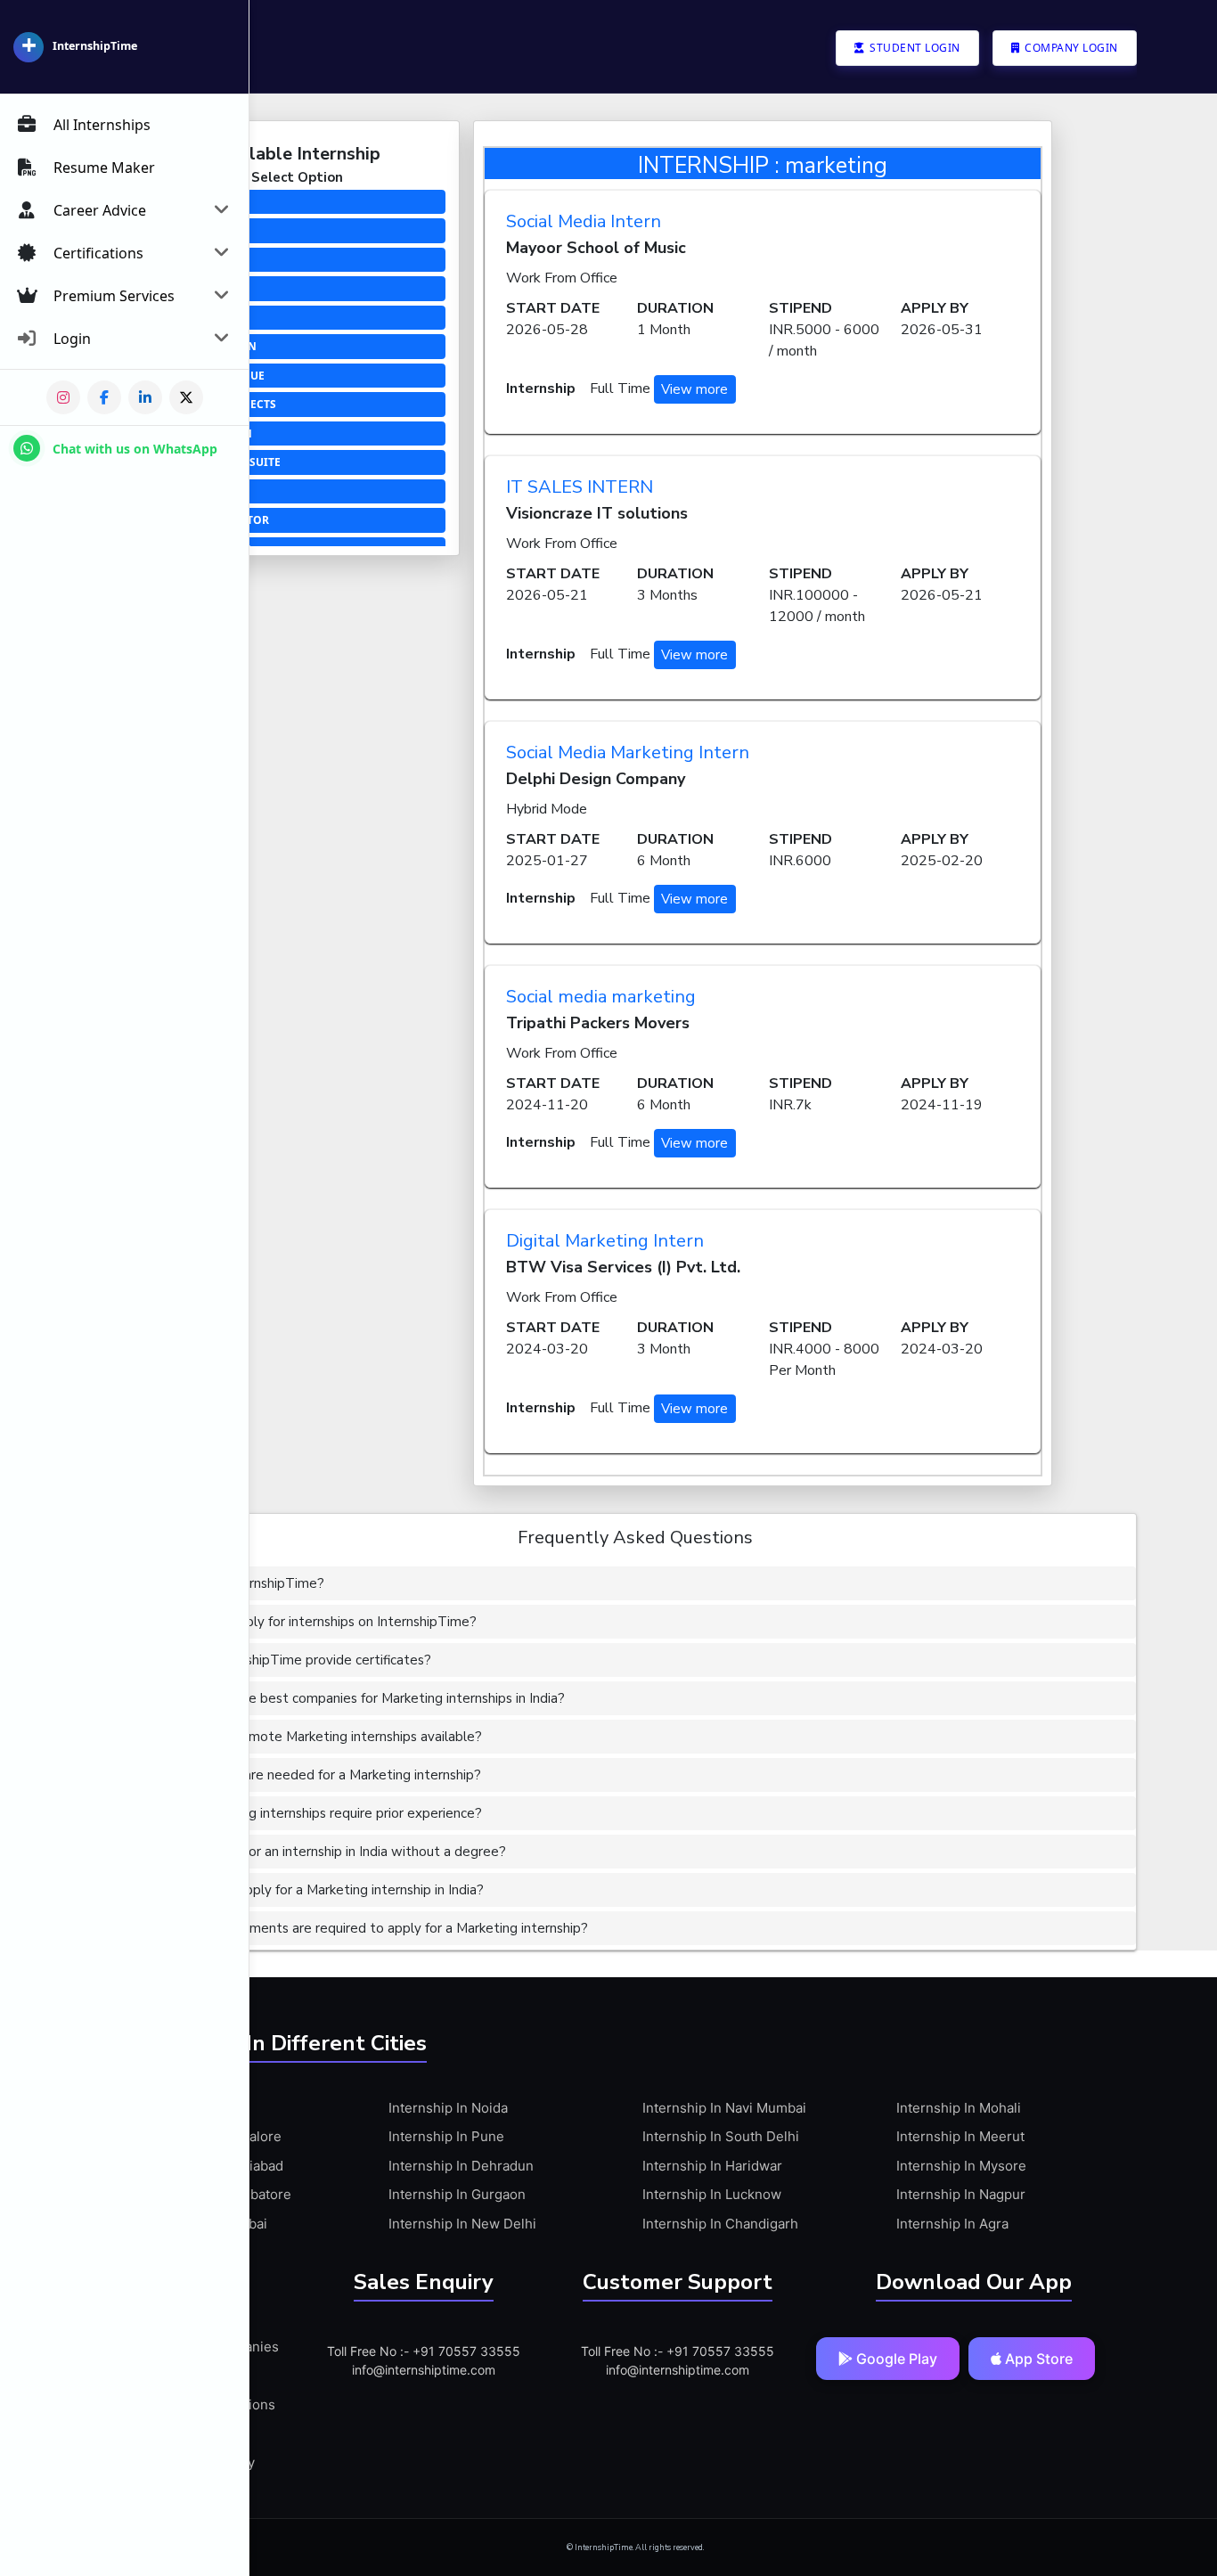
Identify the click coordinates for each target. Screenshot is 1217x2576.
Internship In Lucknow (712, 2194)
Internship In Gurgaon (457, 2194)
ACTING (177, 318)
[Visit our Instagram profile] (63, 397)
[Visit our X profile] (186, 397)
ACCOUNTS (186, 288)
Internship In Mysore (961, 2166)
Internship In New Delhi (462, 2224)
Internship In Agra (952, 2224)
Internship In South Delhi (721, 2136)
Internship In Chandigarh (720, 2224)
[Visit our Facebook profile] (104, 397)
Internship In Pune (446, 2136)
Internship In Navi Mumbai (724, 2108)
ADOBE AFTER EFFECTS (216, 404)
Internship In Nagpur (961, 2194)
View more (694, 389)
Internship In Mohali (959, 2108)
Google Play (895, 2359)
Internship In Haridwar (712, 2166)
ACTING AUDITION (206, 346)
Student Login (914, 48)
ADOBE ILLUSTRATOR (212, 520)
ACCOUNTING (193, 260)
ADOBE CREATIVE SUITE (218, 462)
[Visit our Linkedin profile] (145, 397)
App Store (1037, 2359)
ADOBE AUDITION (204, 433)
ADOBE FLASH (193, 491)
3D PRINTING (192, 202)
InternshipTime (95, 46)
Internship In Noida (448, 2108)
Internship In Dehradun (461, 2166)
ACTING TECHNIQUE (210, 376)
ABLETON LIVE (195, 230)
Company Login (1070, 48)
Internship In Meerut (960, 2136)
